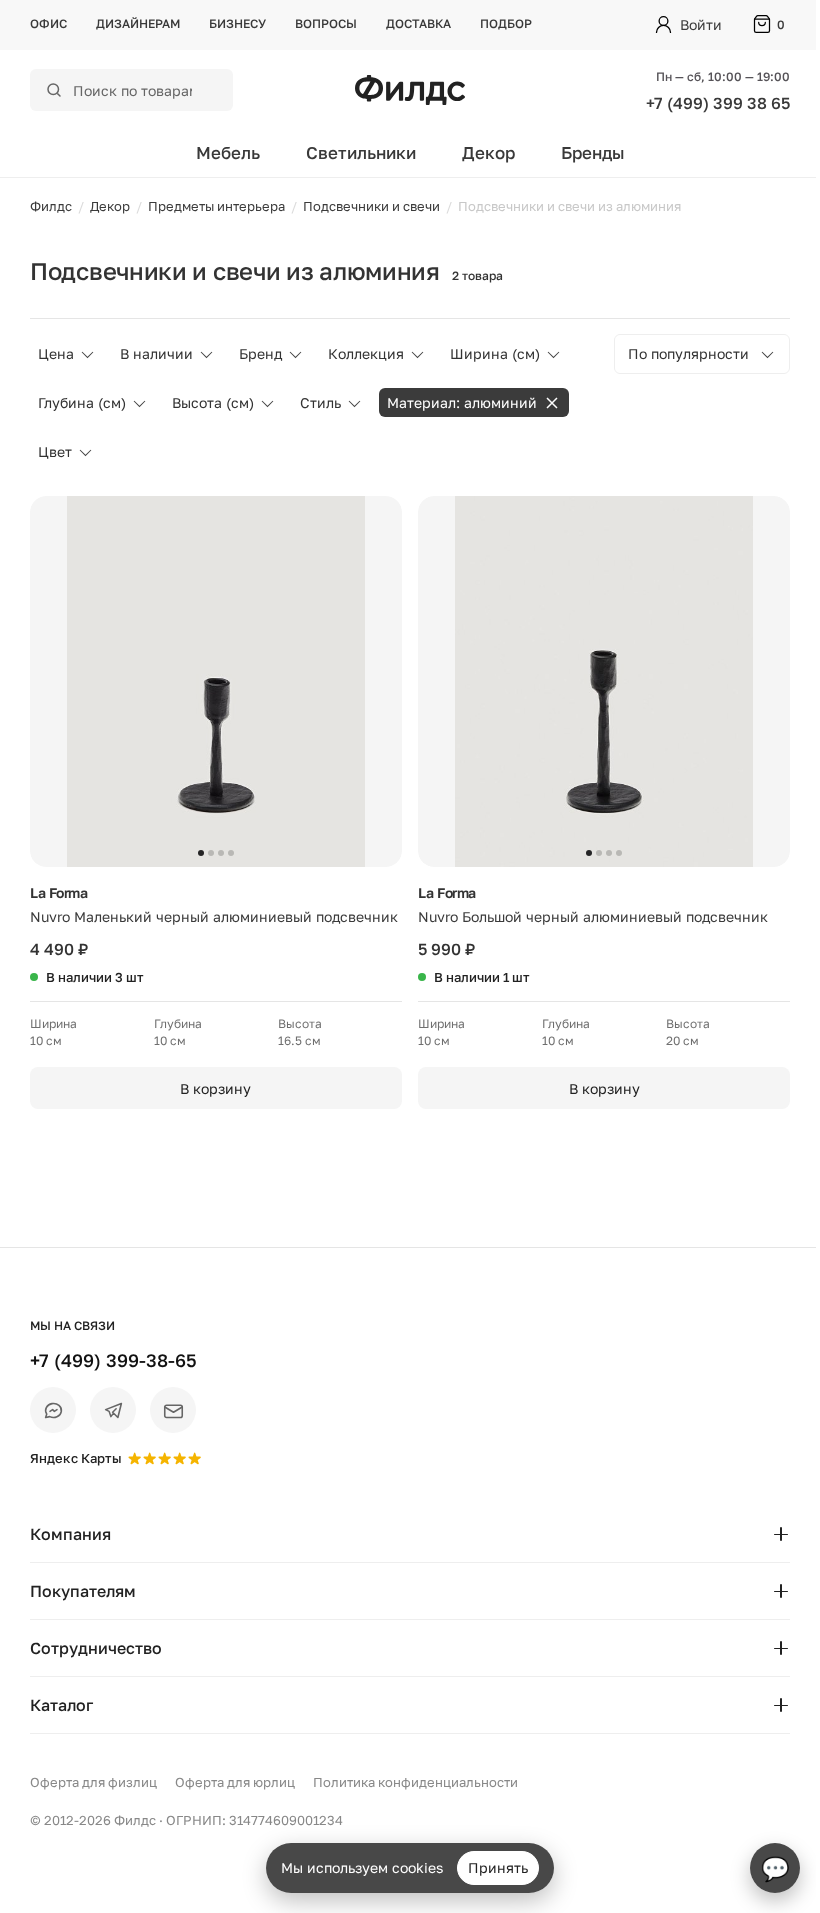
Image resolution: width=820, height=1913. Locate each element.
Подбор (506, 23)
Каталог (61, 1705)
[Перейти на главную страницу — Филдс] (410, 90)
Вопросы (326, 23)
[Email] (173, 1410)
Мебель (228, 152)
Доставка (418, 23)
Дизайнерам (138, 23)
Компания (70, 1534)
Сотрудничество (96, 1648)
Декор (488, 152)
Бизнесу (237, 23)
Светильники (361, 152)
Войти (701, 24)
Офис (48, 23)
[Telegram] (113, 1410)
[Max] (53, 1410)
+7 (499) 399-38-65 (113, 1360)
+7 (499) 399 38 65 (718, 103)
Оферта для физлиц (93, 1782)
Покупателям (83, 1591)
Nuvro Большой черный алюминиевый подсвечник (593, 916)
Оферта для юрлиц (235, 1782)
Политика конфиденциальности (415, 1782)
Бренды (593, 152)
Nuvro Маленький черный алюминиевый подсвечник (214, 916)
